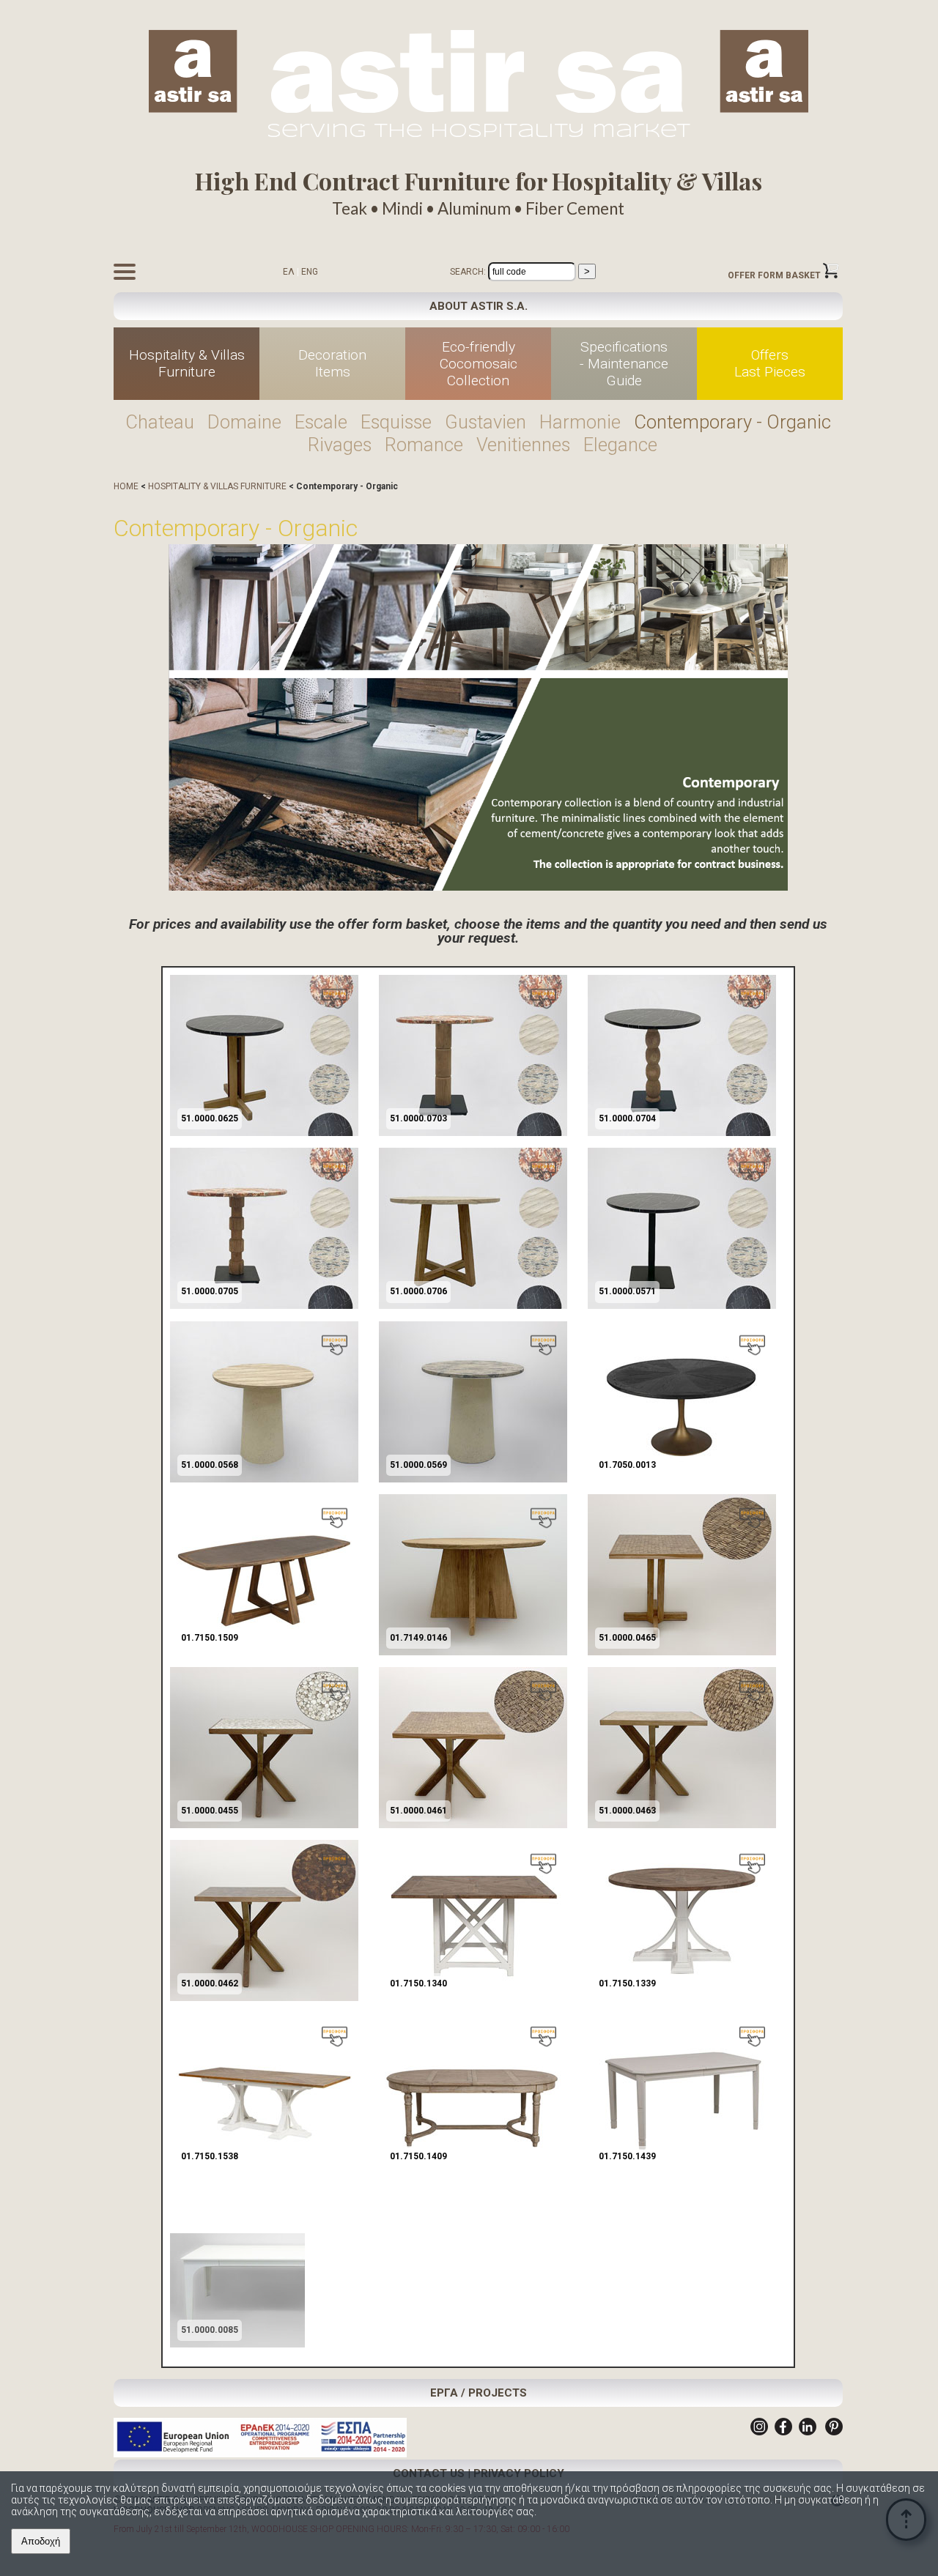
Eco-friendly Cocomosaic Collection (479, 364)
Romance (424, 445)
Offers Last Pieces (770, 363)
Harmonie (580, 422)
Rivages (340, 445)
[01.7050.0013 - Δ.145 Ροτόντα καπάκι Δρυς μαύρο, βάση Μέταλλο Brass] (682, 1480)
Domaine (244, 422)
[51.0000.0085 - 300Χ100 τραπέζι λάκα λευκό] (264, 2345)
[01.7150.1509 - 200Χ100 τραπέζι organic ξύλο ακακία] (264, 1652)
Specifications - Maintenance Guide (624, 364)
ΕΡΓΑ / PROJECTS (479, 2393)
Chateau (160, 422)
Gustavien (485, 422)
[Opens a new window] (759, 2432)
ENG (310, 272)
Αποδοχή (41, 2541)
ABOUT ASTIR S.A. (479, 306)
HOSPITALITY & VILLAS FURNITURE (217, 486)
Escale (321, 422)
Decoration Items (332, 363)
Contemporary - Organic (732, 422)
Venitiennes (523, 445)
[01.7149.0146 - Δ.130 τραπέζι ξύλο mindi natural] (473, 1652)
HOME (126, 486)
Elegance (620, 445)
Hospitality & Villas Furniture (187, 363)
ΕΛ (289, 272)
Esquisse (396, 422)
